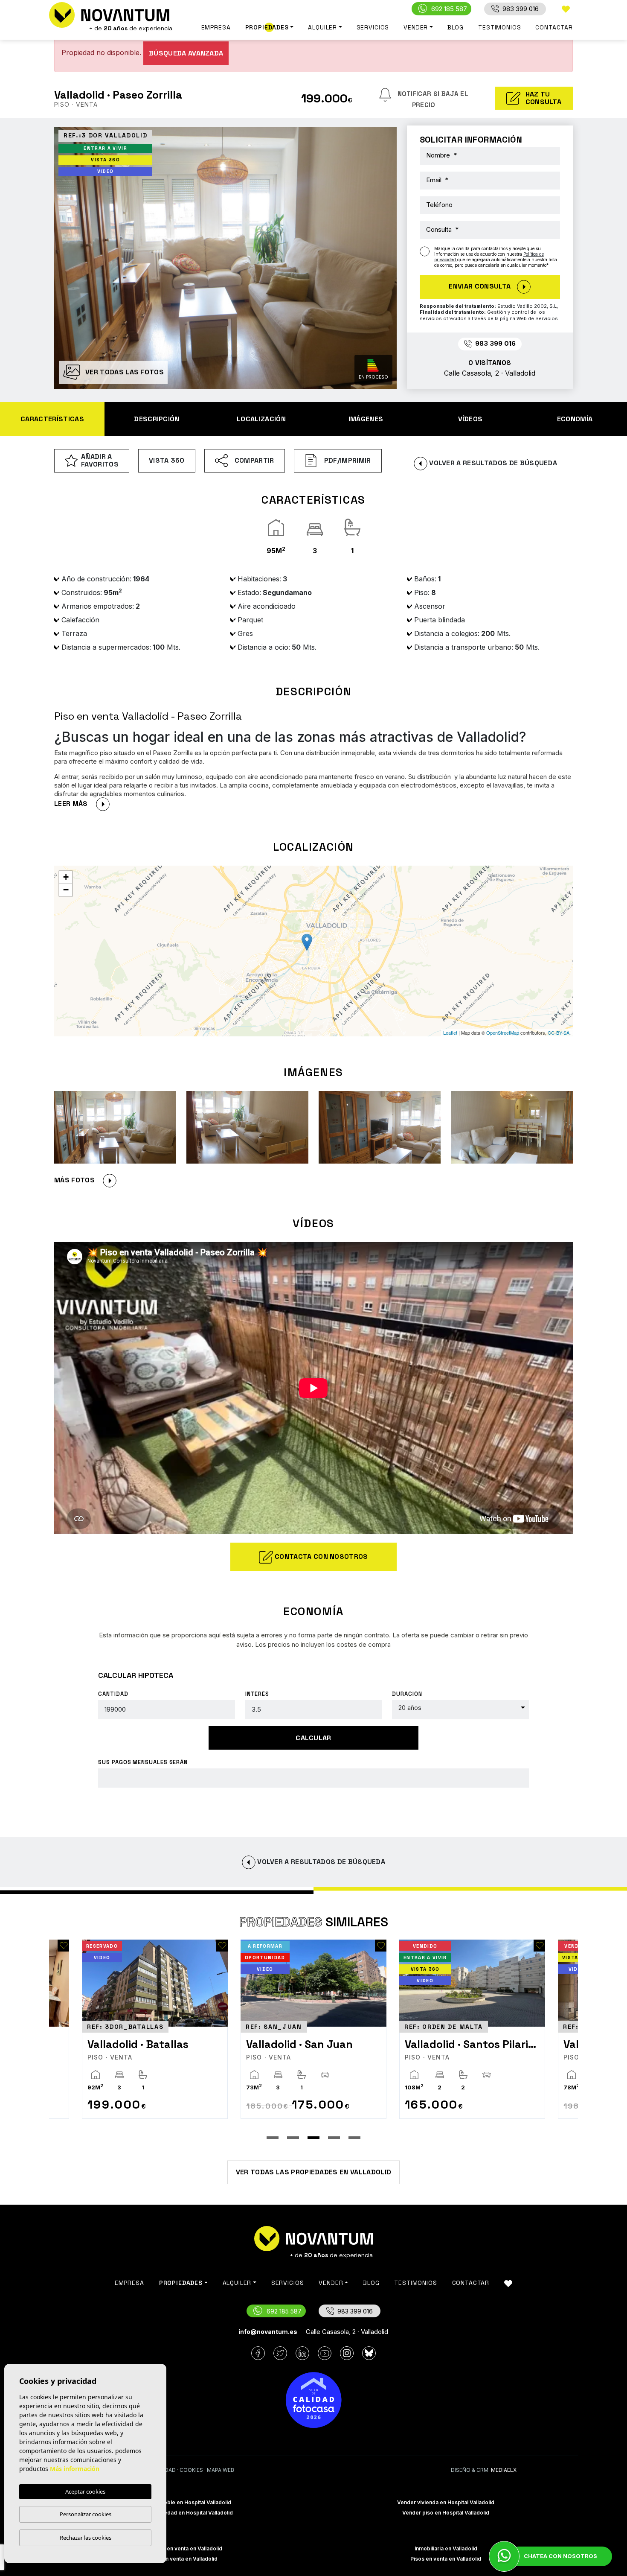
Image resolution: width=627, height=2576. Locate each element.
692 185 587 (449, 9)
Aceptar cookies (85, 2491)
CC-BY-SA (559, 1033)
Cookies (191, 2470)
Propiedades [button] (267, 27)
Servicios (373, 27)
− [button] (66, 890)
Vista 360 (167, 460)
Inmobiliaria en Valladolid (446, 2548)
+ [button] (66, 877)
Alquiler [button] (322, 27)
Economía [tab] (575, 419)
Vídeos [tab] (470, 419)
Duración (407, 1694)
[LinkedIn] (302, 2353)
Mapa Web (221, 2470)
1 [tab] (273, 2138)
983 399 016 (521, 9)
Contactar (554, 27)
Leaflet (450, 1033)
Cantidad (113, 1694)
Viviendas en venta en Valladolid (181, 2548)
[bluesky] (369, 2353)
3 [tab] (313, 2138)
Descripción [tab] (157, 419)
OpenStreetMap (503, 1033)
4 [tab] (334, 2138)
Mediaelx (504, 2470)
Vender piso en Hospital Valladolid (446, 2513)
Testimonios (499, 27)
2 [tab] (293, 2138)
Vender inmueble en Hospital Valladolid (181, 2502)
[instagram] (347, 2353)
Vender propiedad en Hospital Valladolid (181, 2513)
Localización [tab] (261, 419)
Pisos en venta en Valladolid (446, 2559)
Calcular (313, 1738)
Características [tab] (52, 419)
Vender (416, 27)
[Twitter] (280, 2353)
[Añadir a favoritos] (152, 1946)
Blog (456, 27)
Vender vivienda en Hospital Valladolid (446, 2502)
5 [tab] (354, 2138)
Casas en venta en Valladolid (181, 2559)
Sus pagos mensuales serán (143, 1762)
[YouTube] (325, 2353)
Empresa (216, 27)
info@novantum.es (268, 2332)
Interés (257, 1694)
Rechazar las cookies (86, 2538)
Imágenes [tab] (366, 419)
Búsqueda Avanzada (186, 53)
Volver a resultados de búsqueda (492, 463)
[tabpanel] (243, 2029)
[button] (85, 1180)
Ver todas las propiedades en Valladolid (313, 2172)
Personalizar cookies (86, 2514)
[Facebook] (258, 2353)
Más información (75, 2469)
